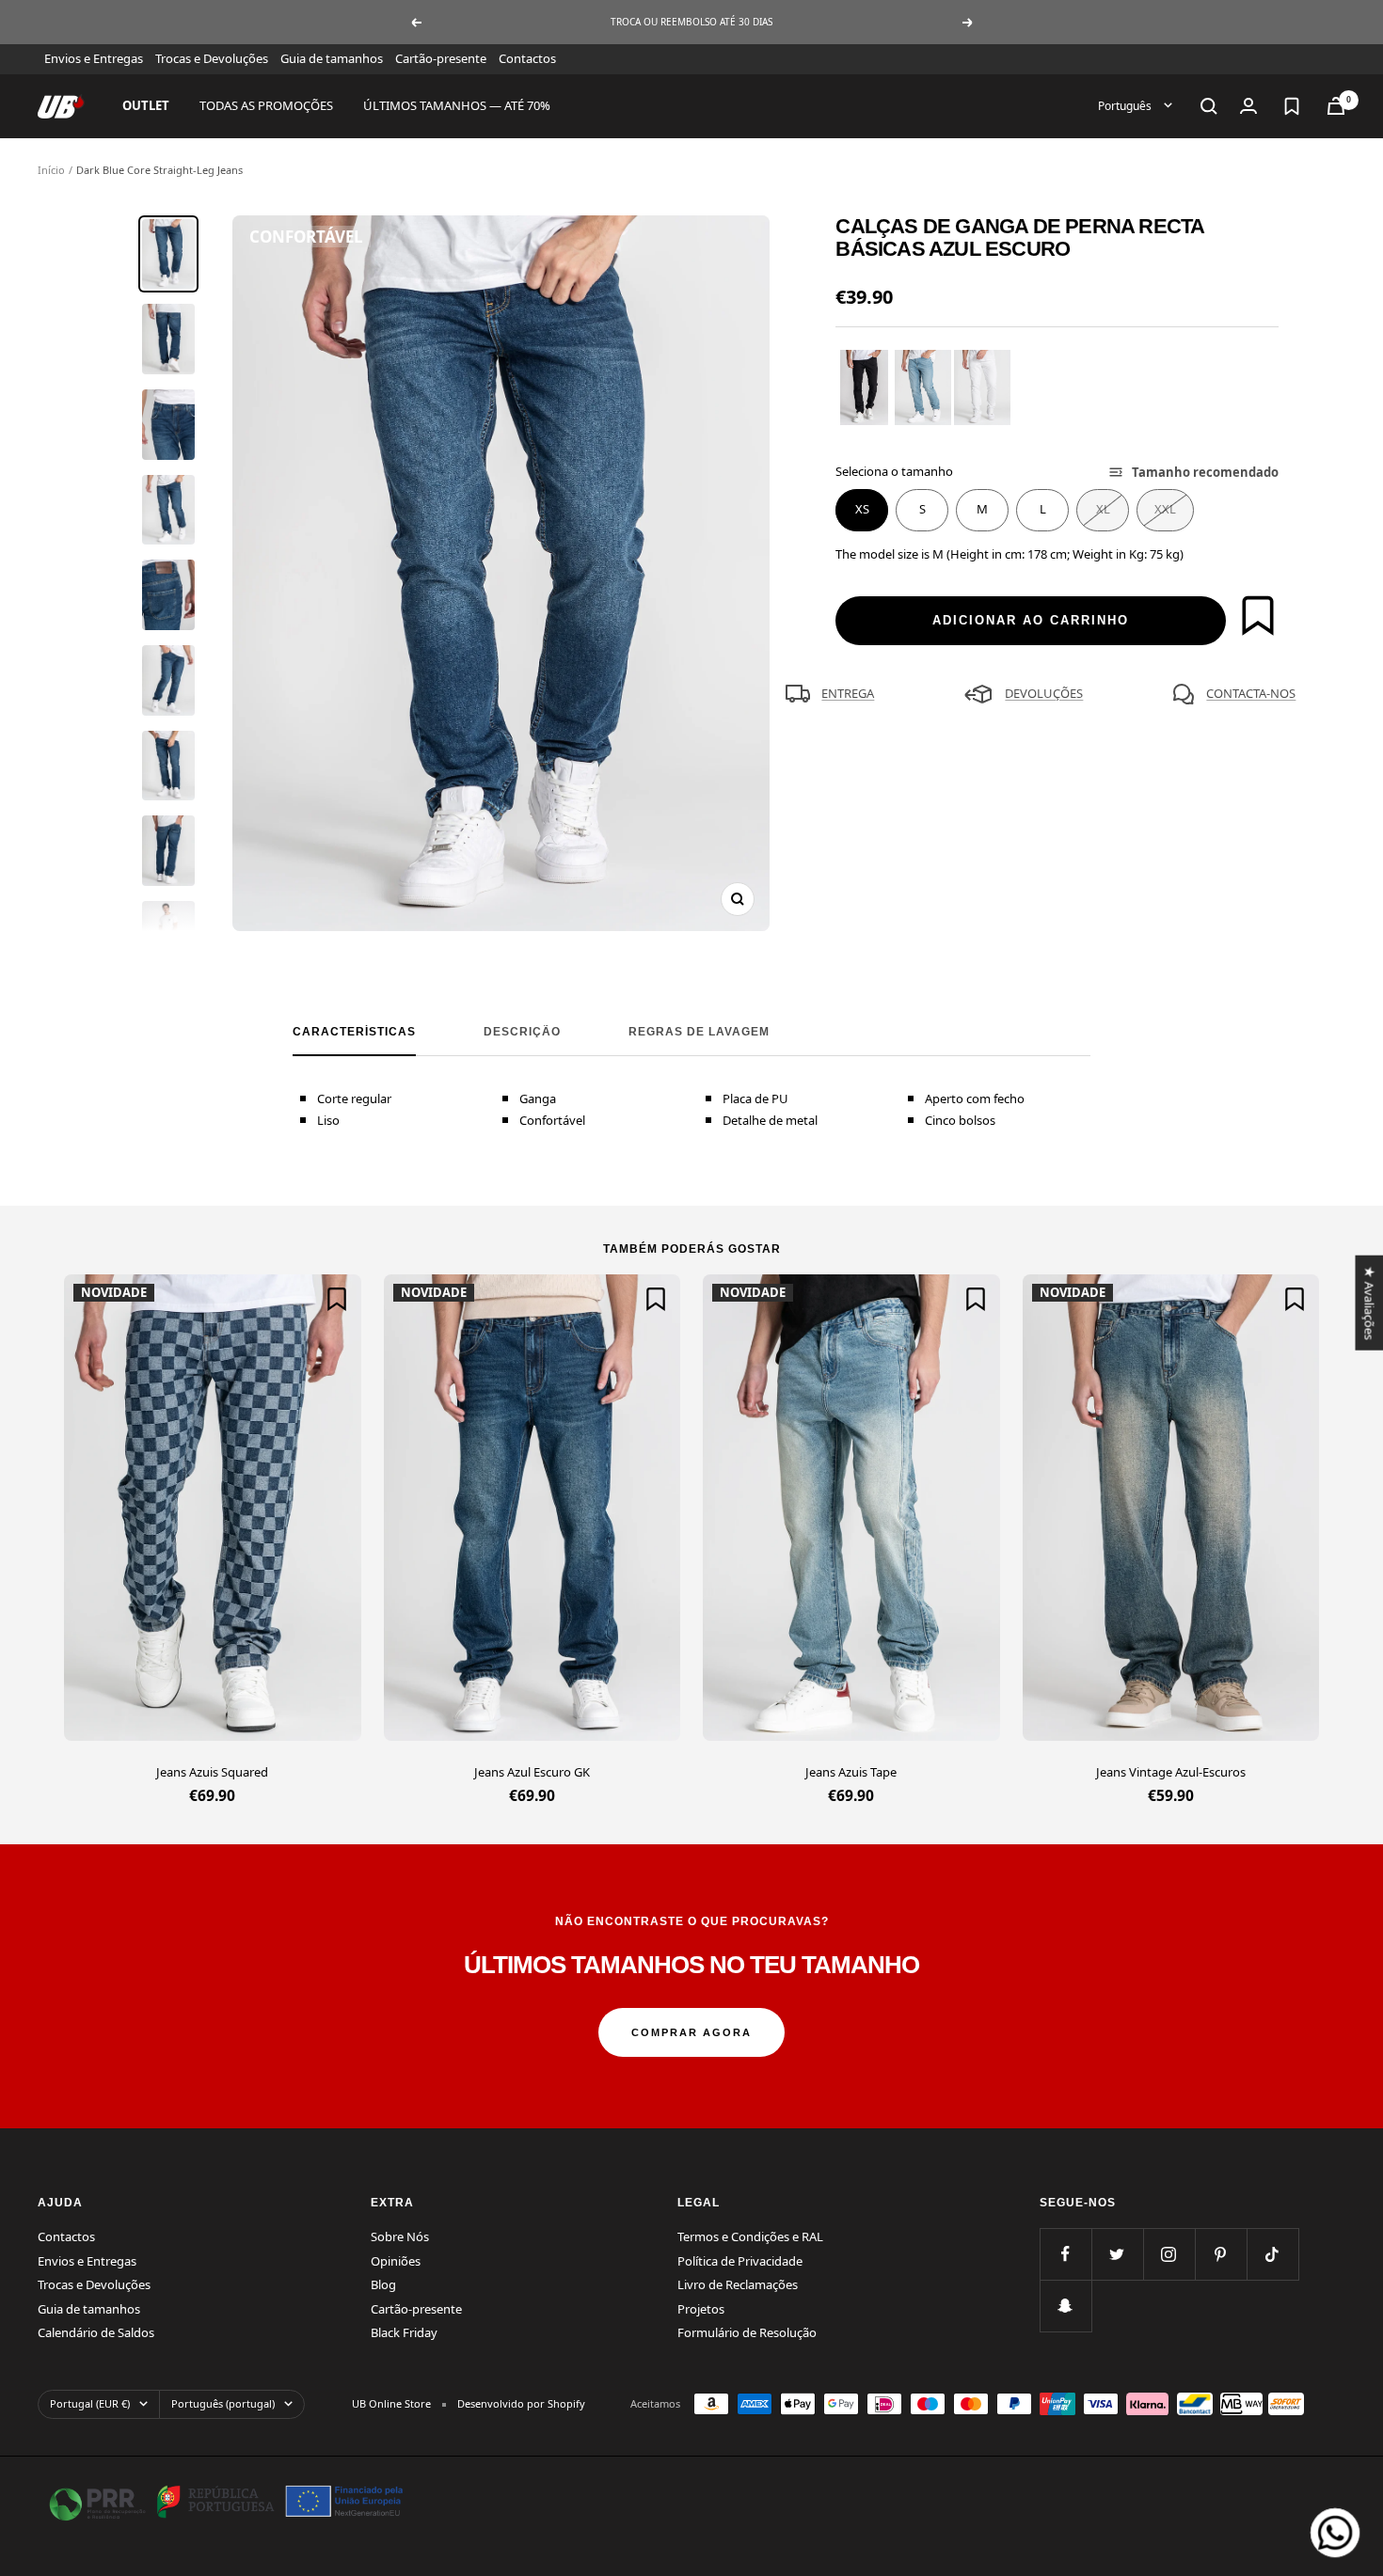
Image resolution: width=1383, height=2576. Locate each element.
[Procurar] (1209, 106)
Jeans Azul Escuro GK (532, 1772)
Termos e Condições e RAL (750, 2236)
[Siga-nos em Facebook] (1065, 2254)
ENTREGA (848, 693)
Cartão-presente (441, 58)
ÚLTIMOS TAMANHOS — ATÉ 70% (457, 105)
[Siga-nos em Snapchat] (1065, 2306)
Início (51, 170)
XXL (1165, 509)
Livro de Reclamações (738, 2284)
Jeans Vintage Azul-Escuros (1171, 1772)
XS (862, 509)
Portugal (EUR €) (90, 2403)
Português (1126, 105)
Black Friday (404, 2332)
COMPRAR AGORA (691, 2032)
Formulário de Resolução (747, 2332)
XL (1103, 509)
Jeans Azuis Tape (851, 1772)
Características (354, 1032)
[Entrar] (1248, 106)
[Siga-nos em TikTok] (1272, 2254)
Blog (383, 2284)
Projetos (701, 2309)
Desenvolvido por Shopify (521, 2403)
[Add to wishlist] (1258, 615)
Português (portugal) (223, 2403)
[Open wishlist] (1292, 106)
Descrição (522, 1032)
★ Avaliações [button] (1369, 1302)
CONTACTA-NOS (1251, 693)
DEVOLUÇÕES (1044, 693)
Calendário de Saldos (96, 2332)
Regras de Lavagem (699, 1032)
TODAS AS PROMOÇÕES (266, 105)
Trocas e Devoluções (212, 58)
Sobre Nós (400, 2236)
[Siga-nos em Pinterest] (1221, 2254)
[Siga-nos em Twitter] (1117, 2254)
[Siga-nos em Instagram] (1169, 2254)
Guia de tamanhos (332, 58)
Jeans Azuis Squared (212, 1772)
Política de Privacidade (740, 2261)
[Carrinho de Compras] (1336, 106)
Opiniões (396, 2261)
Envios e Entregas (94, 58)
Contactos (527, 58)
